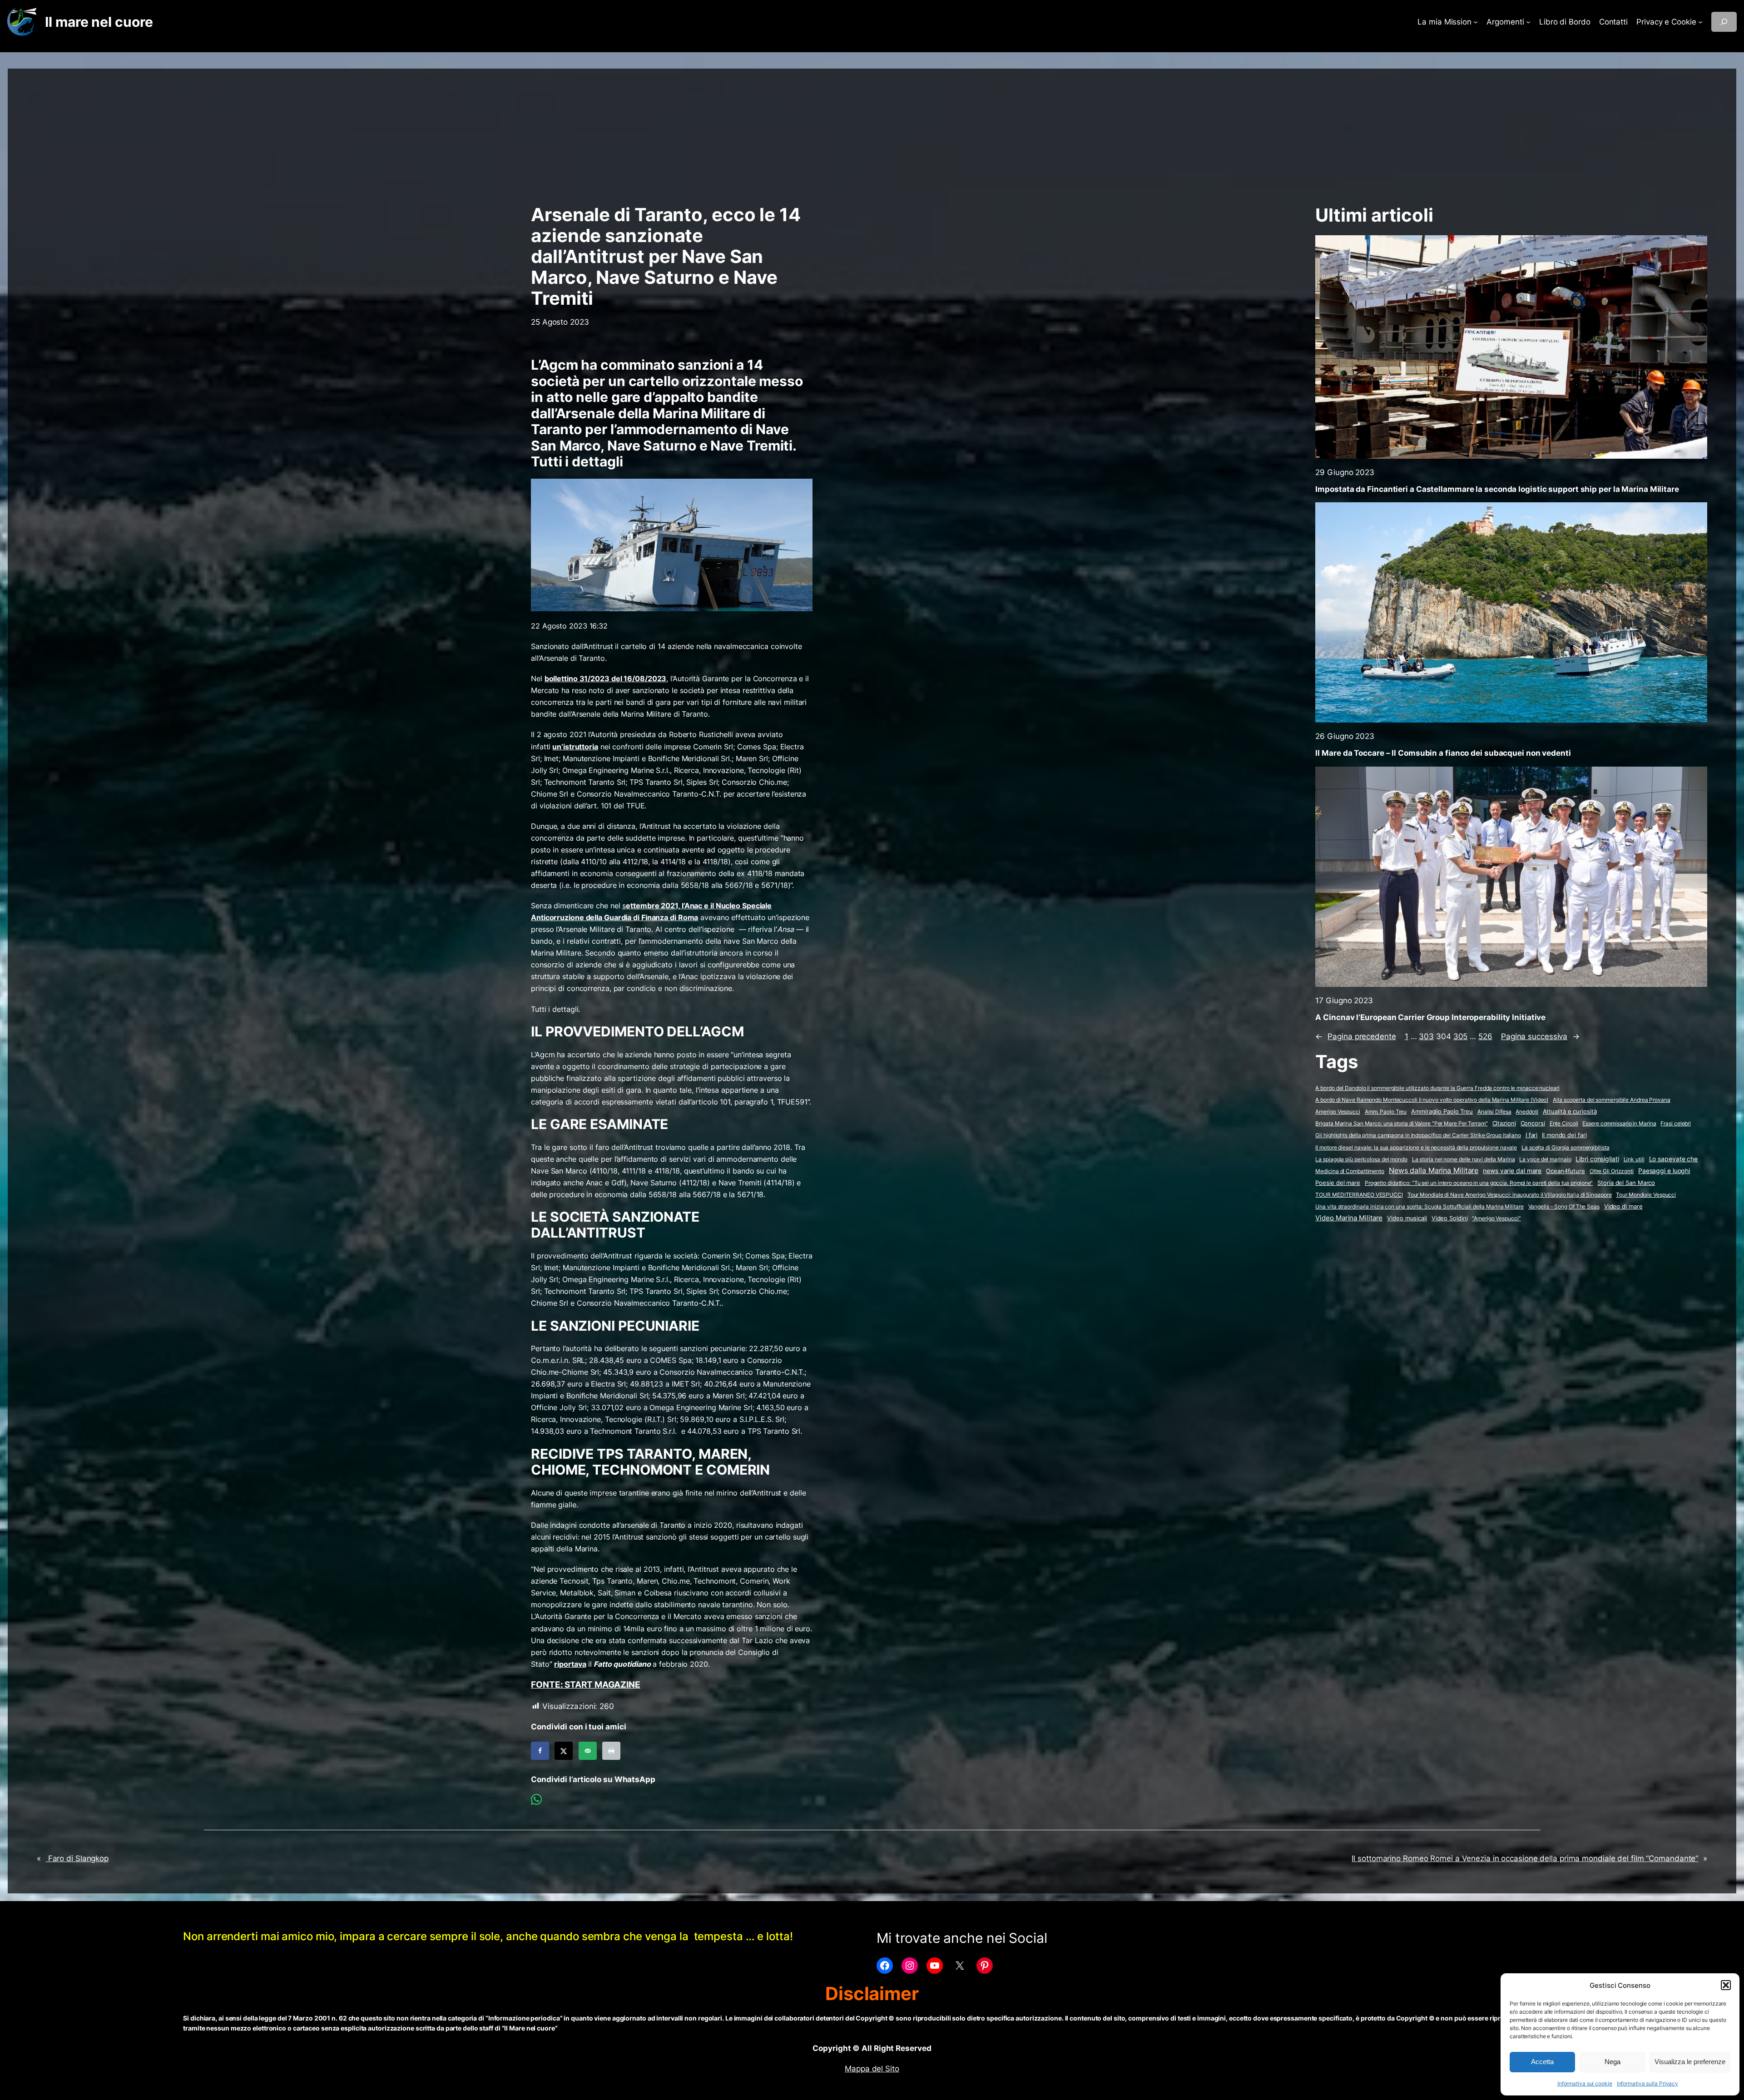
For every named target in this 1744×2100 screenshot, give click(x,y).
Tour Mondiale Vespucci (1646, 1195)
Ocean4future (1566, 1171)
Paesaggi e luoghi (1664, 1171)
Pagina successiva (1540, 1036)
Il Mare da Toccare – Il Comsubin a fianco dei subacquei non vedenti (1443, 753)
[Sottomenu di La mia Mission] (1476, 22)
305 (1461, 1036)
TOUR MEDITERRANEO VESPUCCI (1359, 1195)
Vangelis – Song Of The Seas (1564, 1206)
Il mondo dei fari (1564, 1135)
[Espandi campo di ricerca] (1724, 22)
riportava (570, 1664)
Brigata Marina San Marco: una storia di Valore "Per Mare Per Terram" (1401, 1123)
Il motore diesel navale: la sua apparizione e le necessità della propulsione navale (1416, 1147)
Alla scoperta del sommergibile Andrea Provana (1612, 1100)
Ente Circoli (1564, 1123)
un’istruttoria (575, 747)
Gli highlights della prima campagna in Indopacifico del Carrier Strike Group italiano (1418, 1135)
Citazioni (1504, 1123)
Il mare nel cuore (99, 22)
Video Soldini (1450, 1218)
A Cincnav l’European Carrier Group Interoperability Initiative (1430, 1017)
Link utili (1634, 1159)
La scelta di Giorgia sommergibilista (1565, 1147)
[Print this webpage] (611, 1751)
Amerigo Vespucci (1338, 1112)
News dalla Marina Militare (1434, 1170)
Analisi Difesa (1494, 1112)
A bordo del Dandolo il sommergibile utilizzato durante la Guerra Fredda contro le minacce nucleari (1437, 1088)
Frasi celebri (1676, 1123)
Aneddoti (1527, 1112)
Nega (1613, 2062)
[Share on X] (564, 1751)
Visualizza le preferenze (1690, 2062)
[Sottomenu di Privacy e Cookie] (1700, 22)
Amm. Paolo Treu (1386, 1112)
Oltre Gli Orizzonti (1612, 1171)
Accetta (1542, 2062)
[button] (1726, 1985)
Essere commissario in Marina (1619, 1123)
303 (1426, 1036)
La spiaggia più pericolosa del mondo (1361, 1159)
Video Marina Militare (1349, 1218)
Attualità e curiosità (1570, 1111)
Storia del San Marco (1626, 1183)
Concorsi (1533, 1123)
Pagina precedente (1355, 1036)
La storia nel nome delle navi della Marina (1464, 1159)
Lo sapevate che (1674, 1159)
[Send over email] (588, 1751)
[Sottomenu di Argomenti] (1528, 22)
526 (1485, 1036)
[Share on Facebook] (540, 1751)
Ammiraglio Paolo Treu (1442, 1112)
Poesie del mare (1338, 1183)
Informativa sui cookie (1585, 2083)
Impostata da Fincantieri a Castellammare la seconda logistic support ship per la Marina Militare (1497, 489)
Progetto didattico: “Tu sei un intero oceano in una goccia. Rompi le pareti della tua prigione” (1479, 1183)
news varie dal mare (1512, 1171)
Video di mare (1623, 1206)
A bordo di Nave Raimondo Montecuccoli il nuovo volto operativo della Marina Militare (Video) (1432, 1100)
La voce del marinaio (1545, 1159)
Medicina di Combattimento (1350, 1171)
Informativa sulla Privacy (1648, 2083)
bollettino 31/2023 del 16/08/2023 (606, 679)
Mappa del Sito (872, 2069)
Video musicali (1407, 1218)
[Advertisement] (872, 132)
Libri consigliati (1597, 1159)
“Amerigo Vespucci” (1496, 1218)
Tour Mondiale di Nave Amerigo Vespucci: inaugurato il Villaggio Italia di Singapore (1510, 1195)
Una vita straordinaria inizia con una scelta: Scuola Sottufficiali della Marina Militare (1419, 1206)
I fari (1531, 1135)
